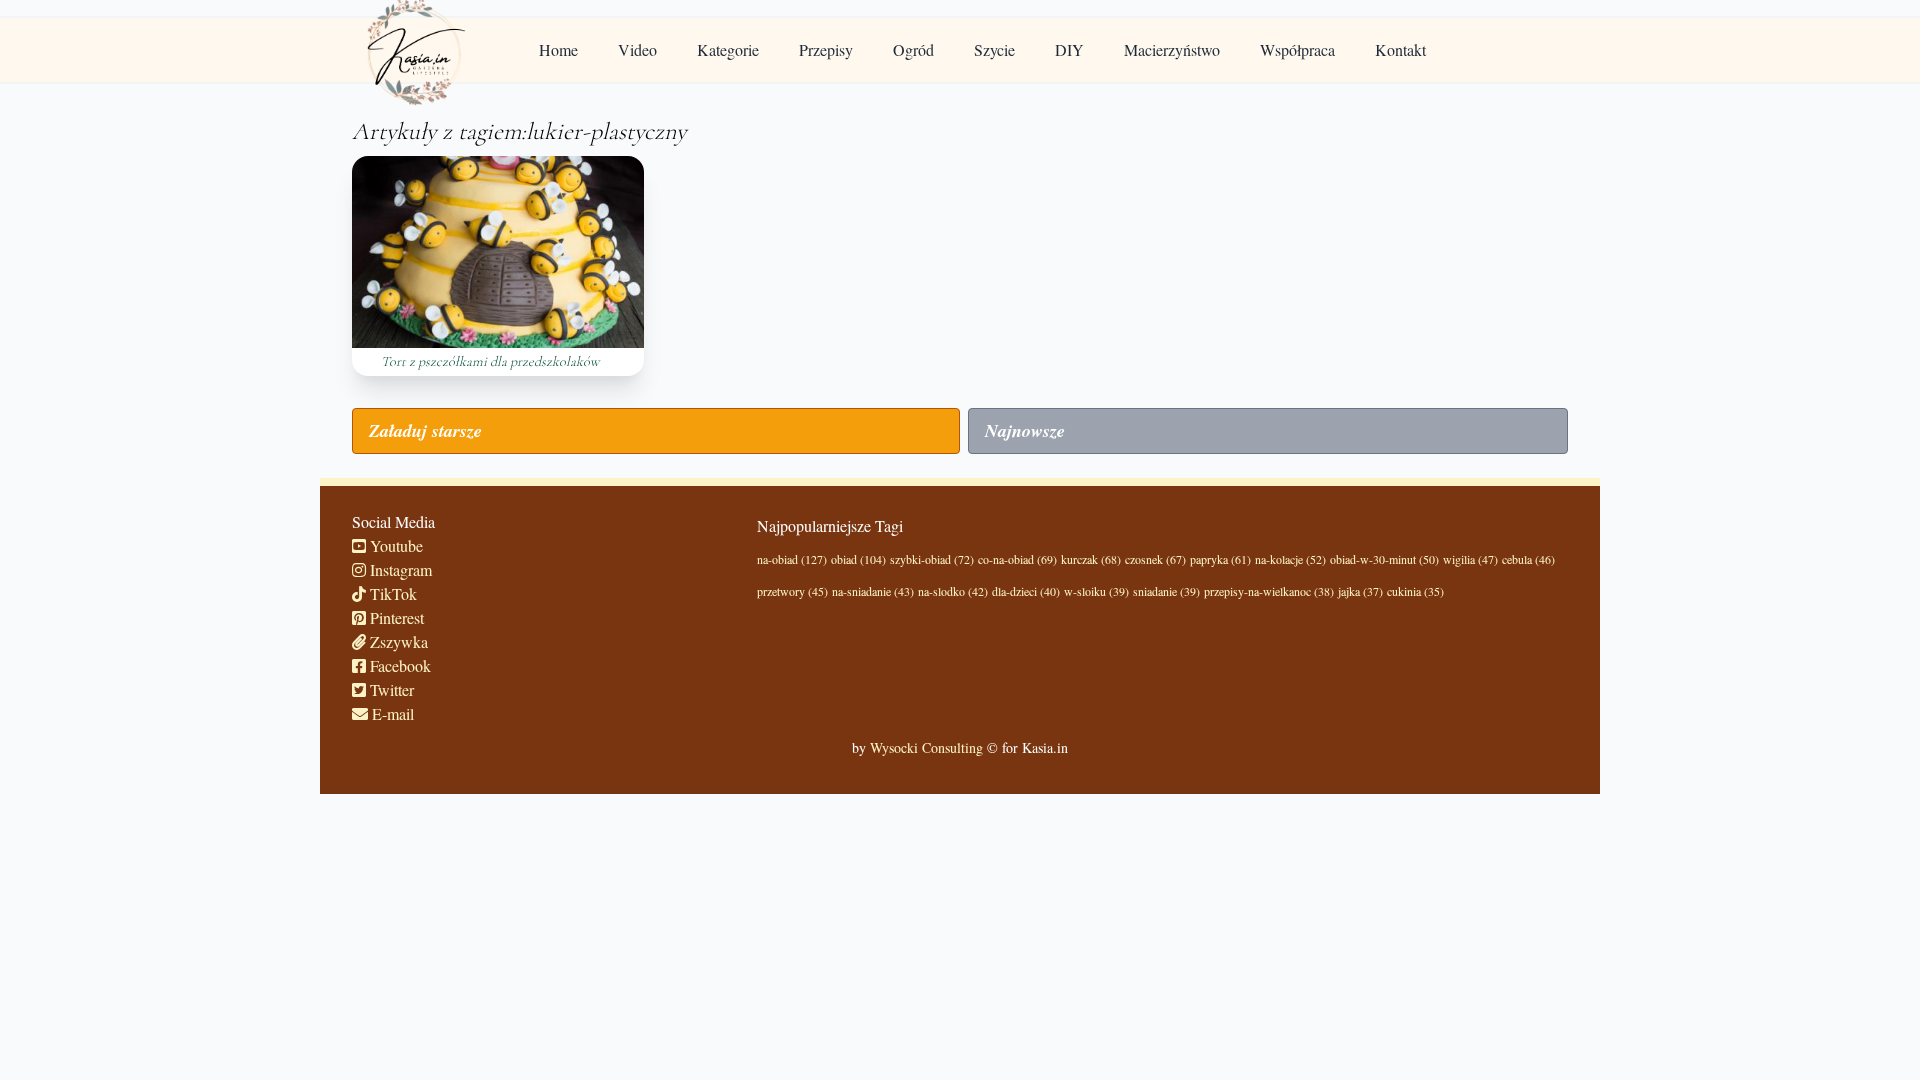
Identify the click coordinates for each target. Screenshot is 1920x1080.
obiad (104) (858, 559)
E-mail (391, 713)
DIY (1069, 49)
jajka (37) (1360, 591)
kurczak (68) (1091, 559)
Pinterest (395, 617)
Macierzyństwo (1172, 49)
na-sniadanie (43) (873, 591)
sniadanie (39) (1166, 591)
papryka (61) (1220, 559)
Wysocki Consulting (926, 747)
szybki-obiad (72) (932, 559)
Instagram (399, 569)
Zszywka (397, 641)
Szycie (994, 49)
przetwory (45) (792, 591)
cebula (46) (1528, 559)
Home (558, 49)
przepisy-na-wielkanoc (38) (1269, 591)
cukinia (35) (1415, 591)
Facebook (398, 665)
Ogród (913, 49)
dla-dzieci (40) (1026, 591)
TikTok (391, 593)
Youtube (394, 545)
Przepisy (826, 49)
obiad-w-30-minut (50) (1384, 559)
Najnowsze (1025, 430)
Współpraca (1297, 49)
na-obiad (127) (792, 559)
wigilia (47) (1470, 559)
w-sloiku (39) (1096, 591)
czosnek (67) (1155, 559)
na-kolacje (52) (1290, 559)
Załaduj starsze (425, 430)
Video (637, 49)
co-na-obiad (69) (1017, 559)
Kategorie (728, 49)
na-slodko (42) (953, 591)
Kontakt (1400, 49)
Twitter (390, 689)
